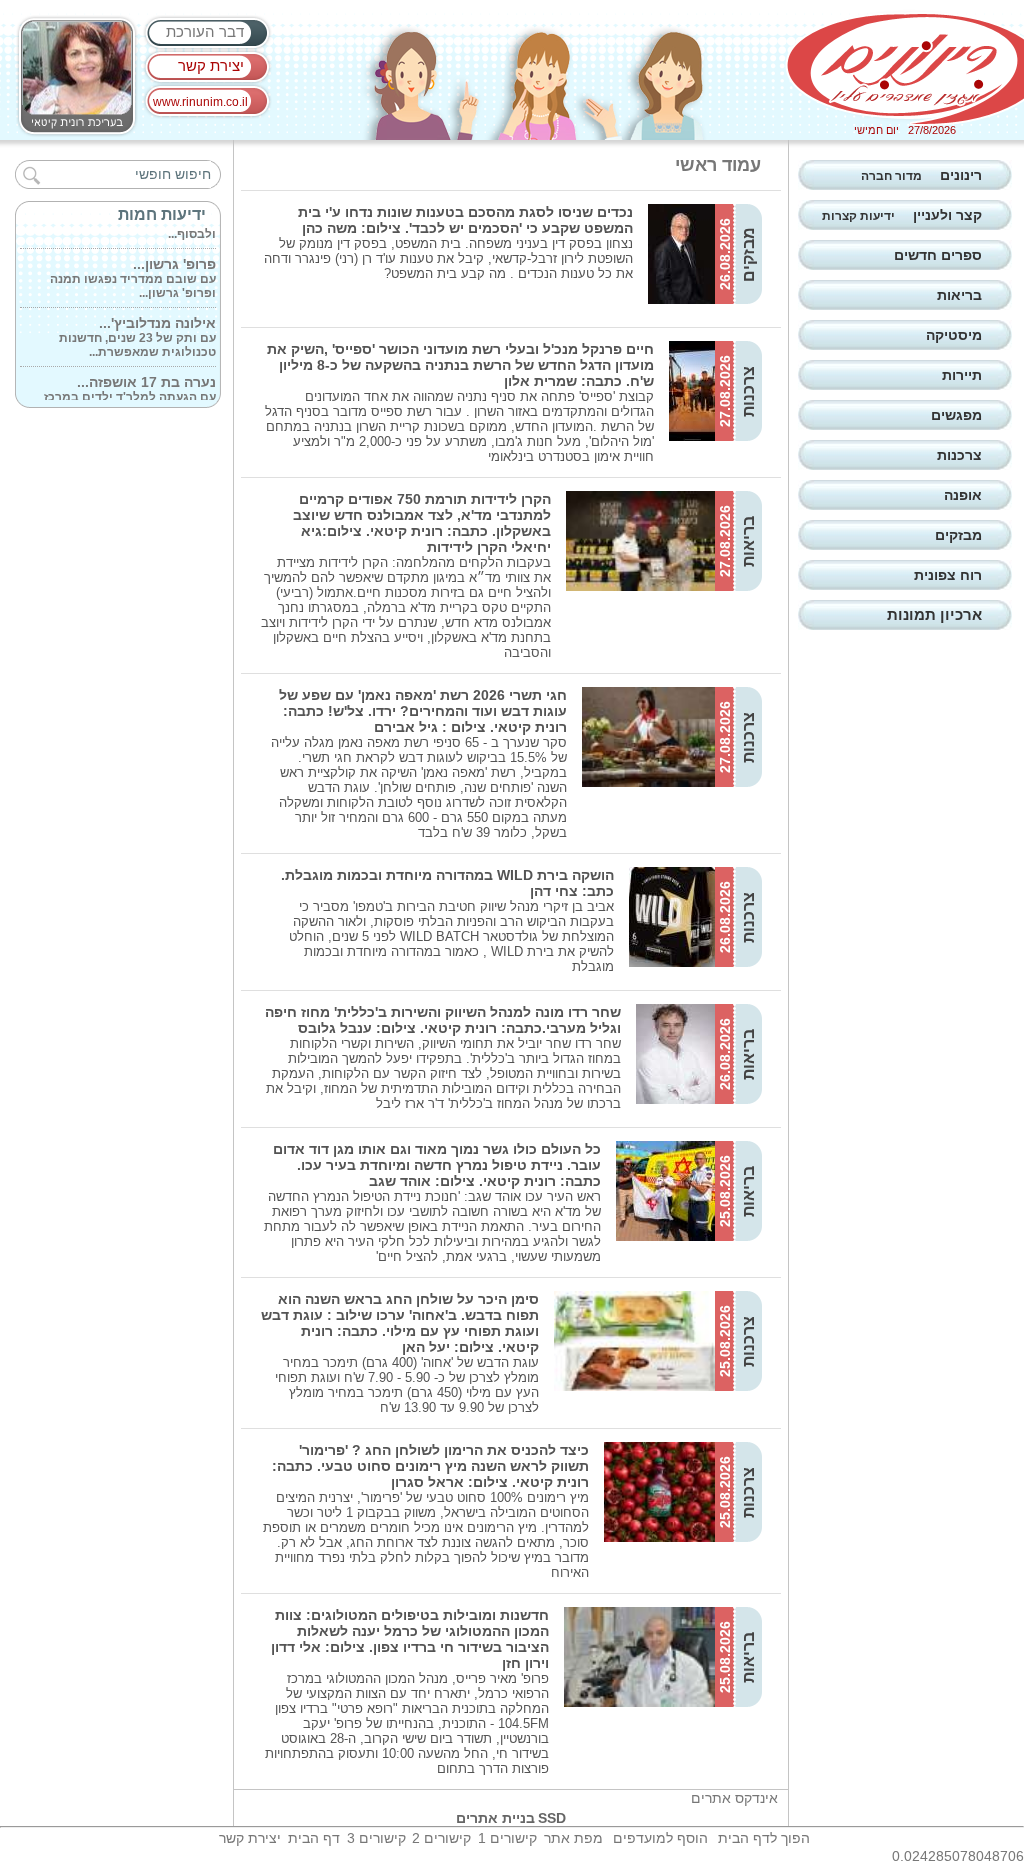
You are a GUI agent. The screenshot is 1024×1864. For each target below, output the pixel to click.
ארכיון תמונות (934, 614)
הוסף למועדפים (660, 1838)
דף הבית (314, 1838)
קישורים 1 (507, 1838)
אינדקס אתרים (734, 1798)
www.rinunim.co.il (200, 102)
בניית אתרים (495, 1818)
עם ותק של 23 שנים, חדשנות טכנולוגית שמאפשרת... (137, 329)
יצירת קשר (211, 65)
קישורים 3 (376, 1838)
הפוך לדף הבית (764, 1838)
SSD (552, 1818)
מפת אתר (573, 1838)
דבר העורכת (205, 31)
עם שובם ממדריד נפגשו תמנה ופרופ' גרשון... (133, 270)
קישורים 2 (441, 1838)
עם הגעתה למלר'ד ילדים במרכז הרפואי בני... (130, 388)
